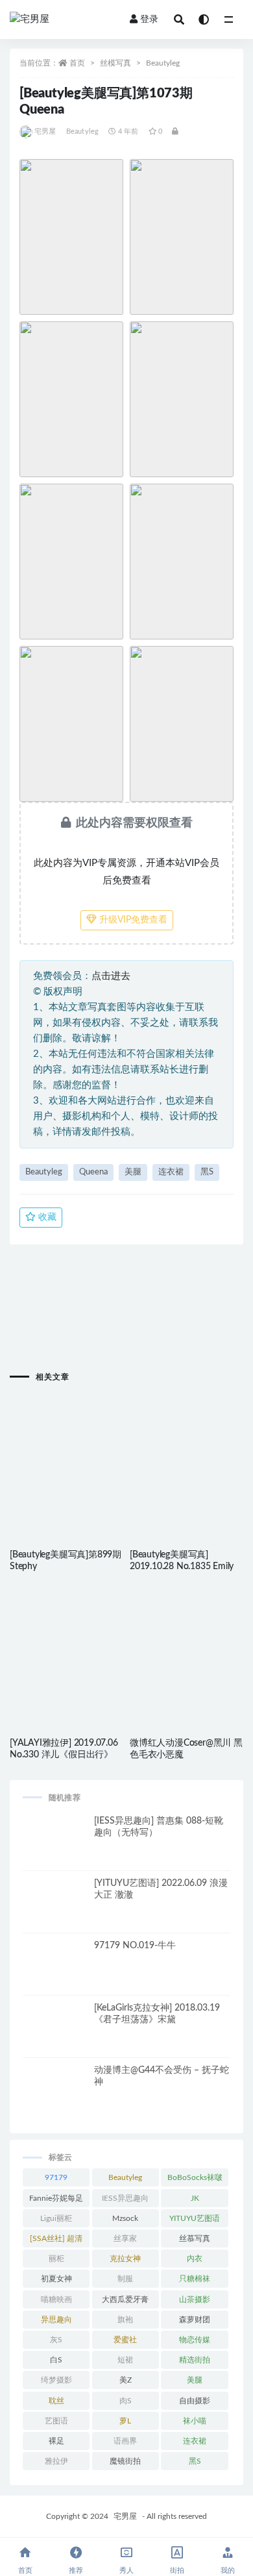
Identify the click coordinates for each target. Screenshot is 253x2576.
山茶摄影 (195, 2299)
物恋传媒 (195, 2340)
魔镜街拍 (125, 2461)
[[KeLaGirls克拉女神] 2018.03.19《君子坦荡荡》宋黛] (55, 2035)
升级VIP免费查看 (132, 920)
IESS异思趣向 (125, 2198)
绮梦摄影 (56, 2380)
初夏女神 (56, 2279)
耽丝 (56, 2401)
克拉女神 (125, 2259)
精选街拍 (195, 2360)
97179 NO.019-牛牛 (135, 1946)
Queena (93, 1172)
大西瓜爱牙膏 (125, 2299)
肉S (126, 2401)
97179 (56, 2177)
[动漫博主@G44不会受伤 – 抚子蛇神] (55, 2097)
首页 (77, 63)
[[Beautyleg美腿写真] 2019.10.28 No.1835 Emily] (187, 1448)
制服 (125, 2279)
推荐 (76, 2570)
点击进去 (111, 976)
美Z (126, 2380)
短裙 (125, 2360)
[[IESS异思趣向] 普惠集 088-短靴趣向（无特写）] (55, 1848)
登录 (149, 19)
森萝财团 (195, 2320)
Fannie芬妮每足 (56, 2198)
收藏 (46, 1217)
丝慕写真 (195, 2238)
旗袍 (125, 2320)
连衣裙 (171, 1172)
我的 (228, 2570)
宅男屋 (45, 131)
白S (56, 2360)
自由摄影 (195, 2401)
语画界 (125, 2441)
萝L (125, 2421)
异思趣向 (56, 2320)
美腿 (133, 1172)
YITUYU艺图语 (195, 2218)
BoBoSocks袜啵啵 (195, 2180)
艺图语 (56, 2421)
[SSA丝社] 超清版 (56, 2241)
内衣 (195, 2259)
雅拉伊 (56, 2461)
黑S (207, 1172)
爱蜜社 (125, 2340)
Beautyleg (163, 63)
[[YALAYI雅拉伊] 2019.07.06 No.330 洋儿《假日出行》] (66, 1636)
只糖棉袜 (195, 2279)
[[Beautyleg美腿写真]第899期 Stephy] (66, 1448)
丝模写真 (115, 63)
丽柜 (56, 2259)
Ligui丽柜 (56, 2218)
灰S (56, 2340)
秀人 (126, 2570)
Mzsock (125, 2218)
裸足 (56, 2441)
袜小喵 (195, 2421)
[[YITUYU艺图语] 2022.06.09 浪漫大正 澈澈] (55, 1910)
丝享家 (125, 2238)
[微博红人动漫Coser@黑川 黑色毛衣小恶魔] (187, 1636)
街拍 (177, 2570)
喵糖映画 (56, 2299)
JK (195, 2198)
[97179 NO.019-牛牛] (55, 1972)
